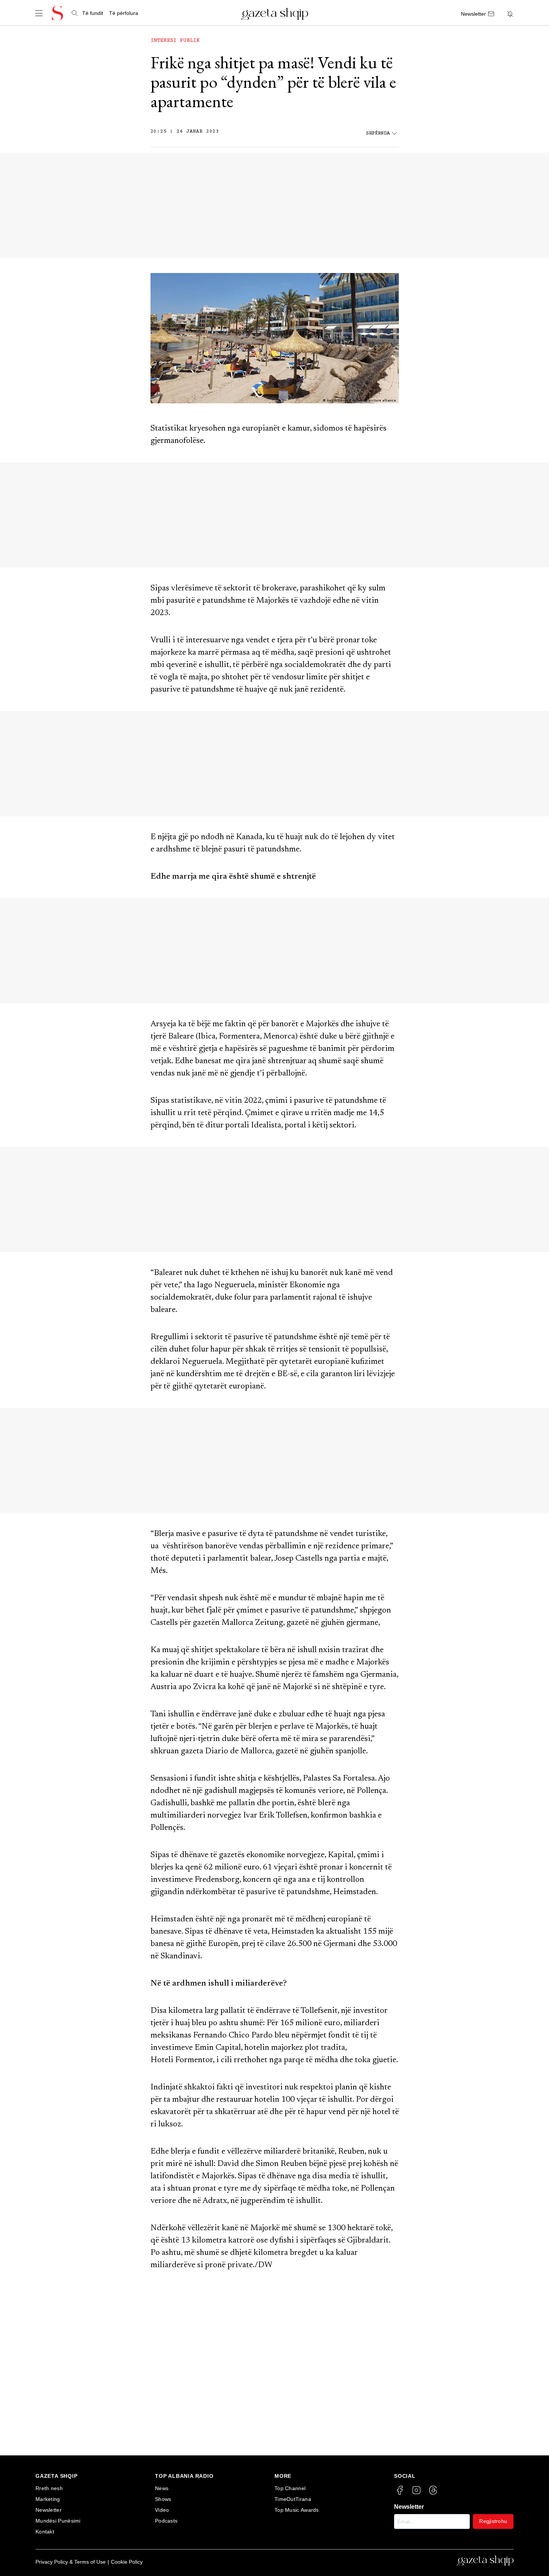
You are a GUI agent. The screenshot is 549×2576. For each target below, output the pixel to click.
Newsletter (49, 2510)
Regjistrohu (493, 2521)
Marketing (48, 2499)
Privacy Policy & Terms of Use (71, 2562)
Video (162, 2510)
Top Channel (290, 2488)
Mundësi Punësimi (58, 2521)
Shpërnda (378, 134)
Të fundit (93, 13)
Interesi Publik (175, 41)
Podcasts (166, 2521)
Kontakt (45, 2532)
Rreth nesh (49, 2488)
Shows (163, 2499)
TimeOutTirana (293, 2499)
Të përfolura (124, 13)
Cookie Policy (127, 2562)
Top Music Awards (297, 2510)
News (162, 2488)
